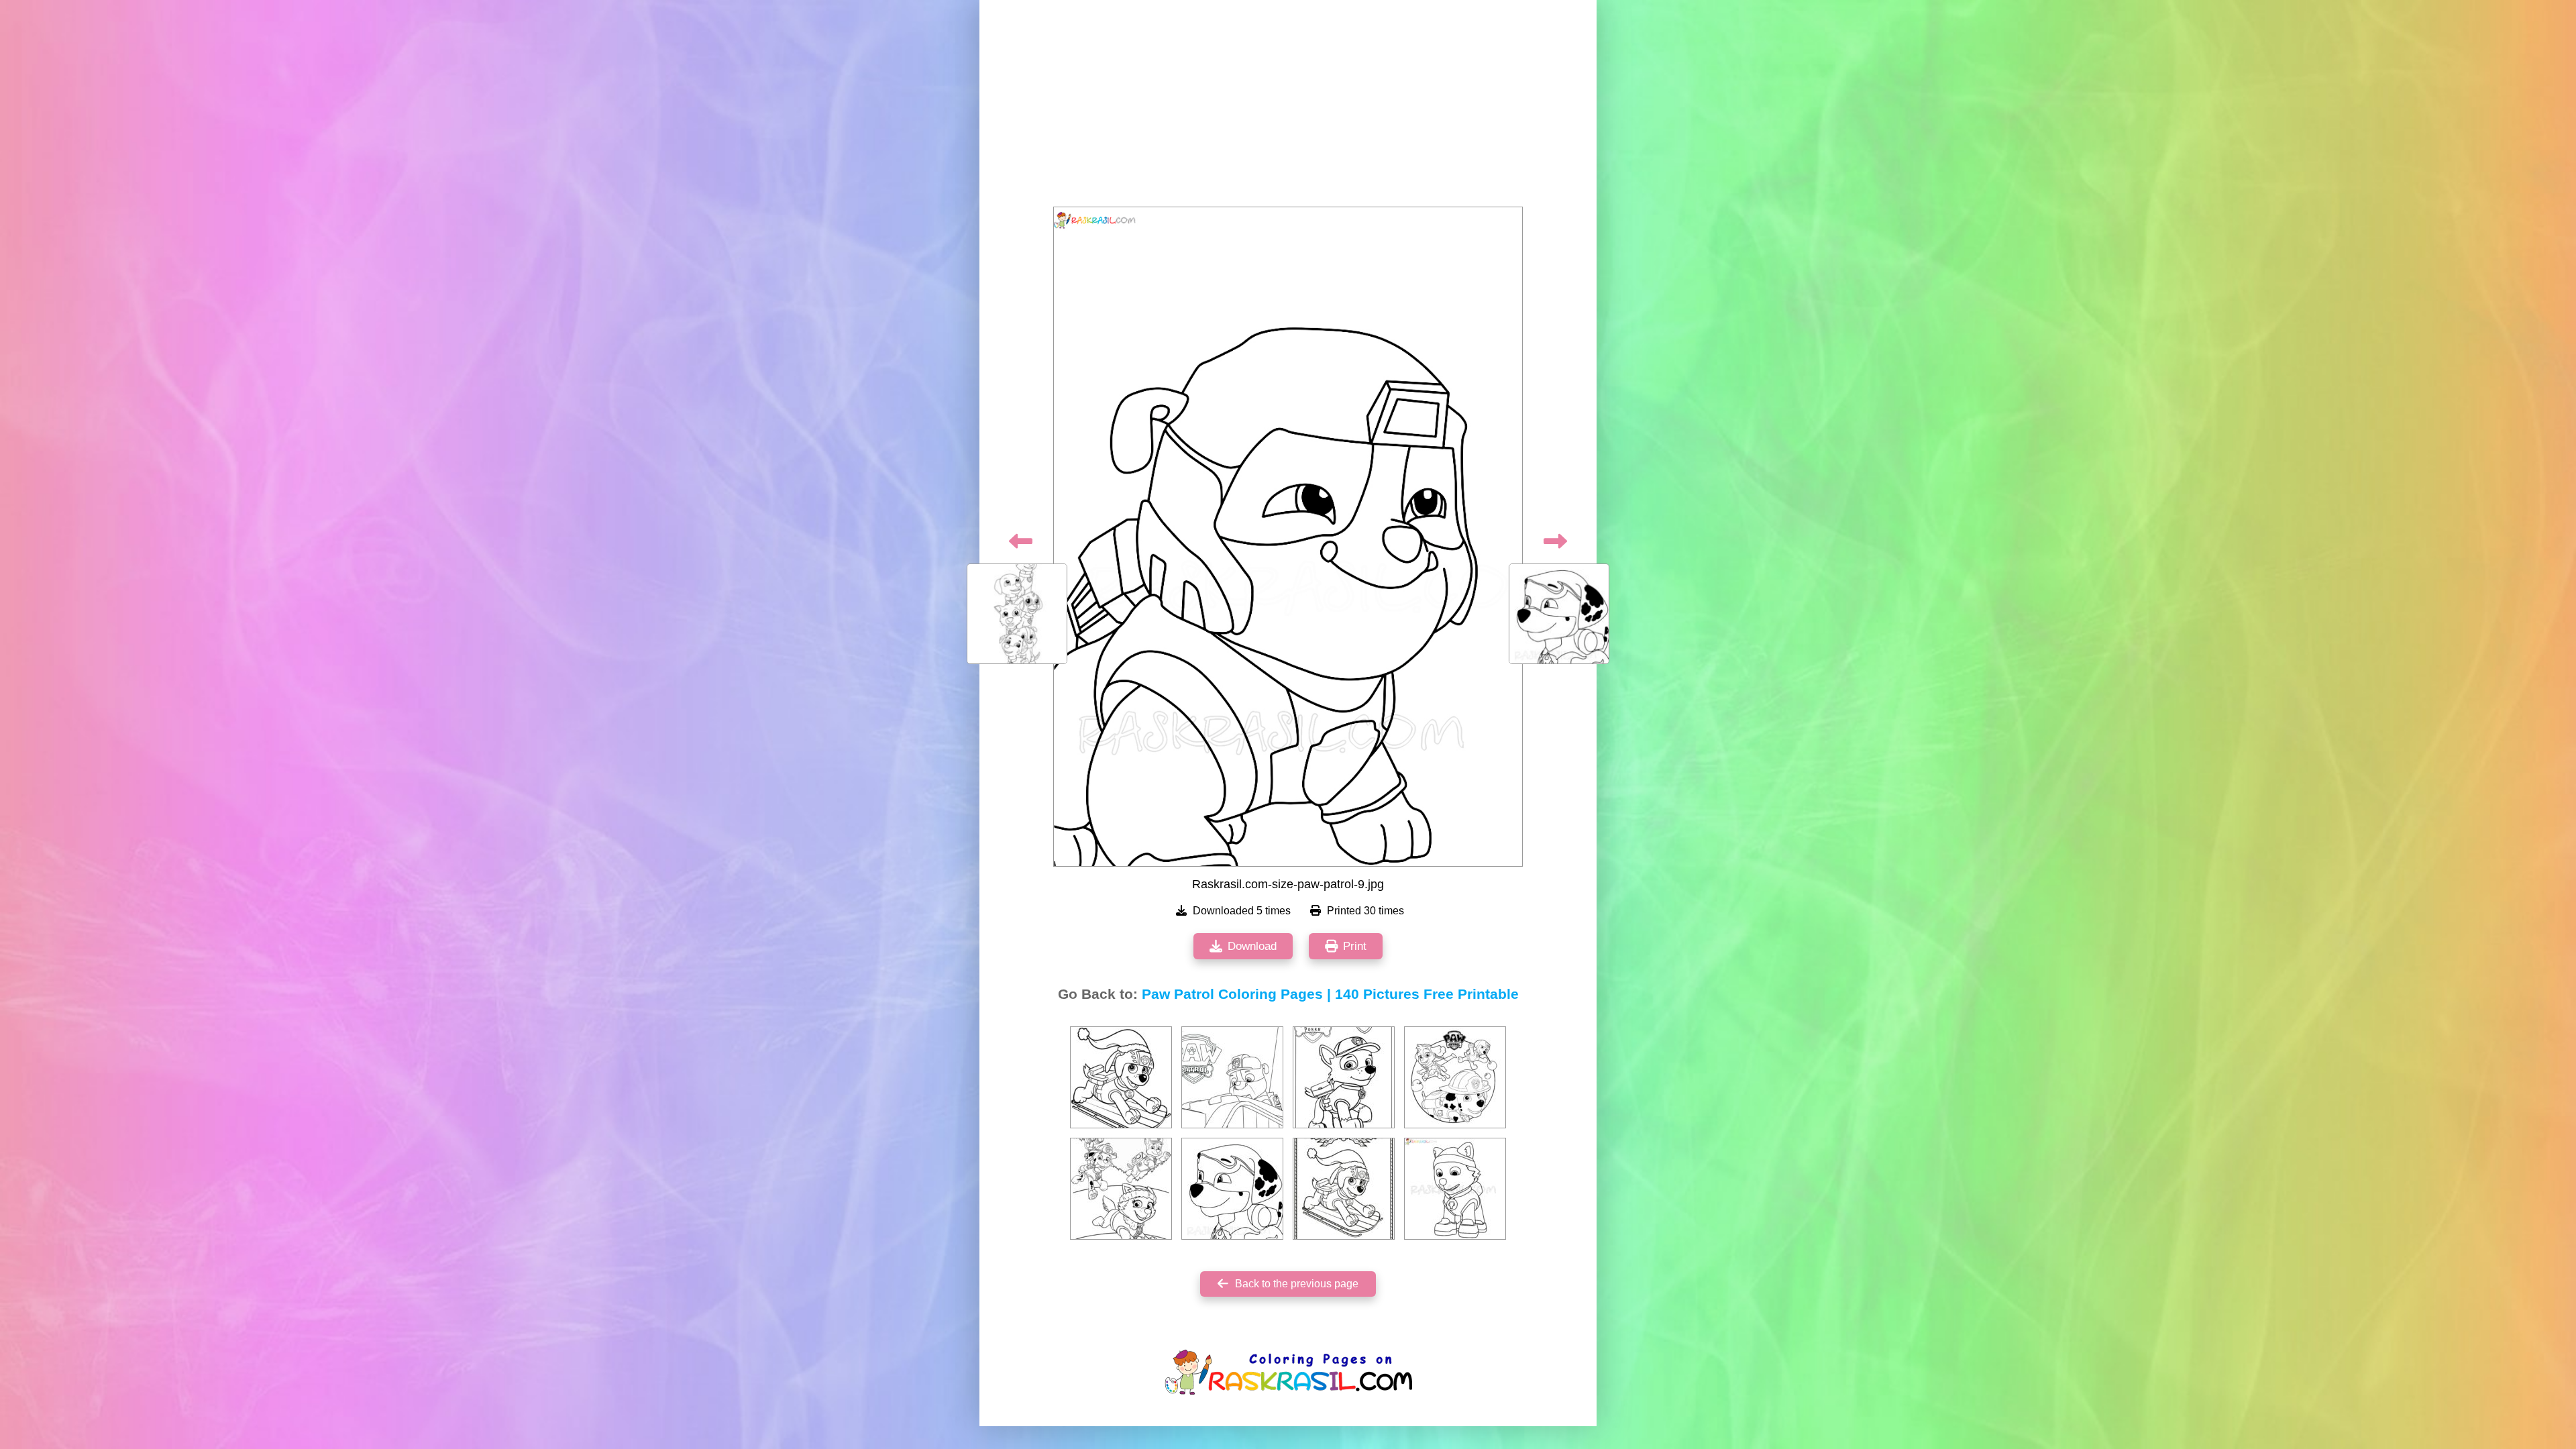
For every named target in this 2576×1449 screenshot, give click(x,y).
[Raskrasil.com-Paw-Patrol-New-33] (1455, 1189)
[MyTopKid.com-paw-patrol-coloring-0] (1455, 1077)
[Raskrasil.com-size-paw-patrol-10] (1232, 1189)
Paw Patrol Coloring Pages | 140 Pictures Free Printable (1330, 994)
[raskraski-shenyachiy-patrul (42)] (1344, 1189)
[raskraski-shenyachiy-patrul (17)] (1121, 1189)
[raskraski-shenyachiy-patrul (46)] (1121, 1077)
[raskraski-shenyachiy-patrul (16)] (1344, 1077)
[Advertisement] (1288, 107)
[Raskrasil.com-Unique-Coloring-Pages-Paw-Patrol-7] (1232, 1077)
